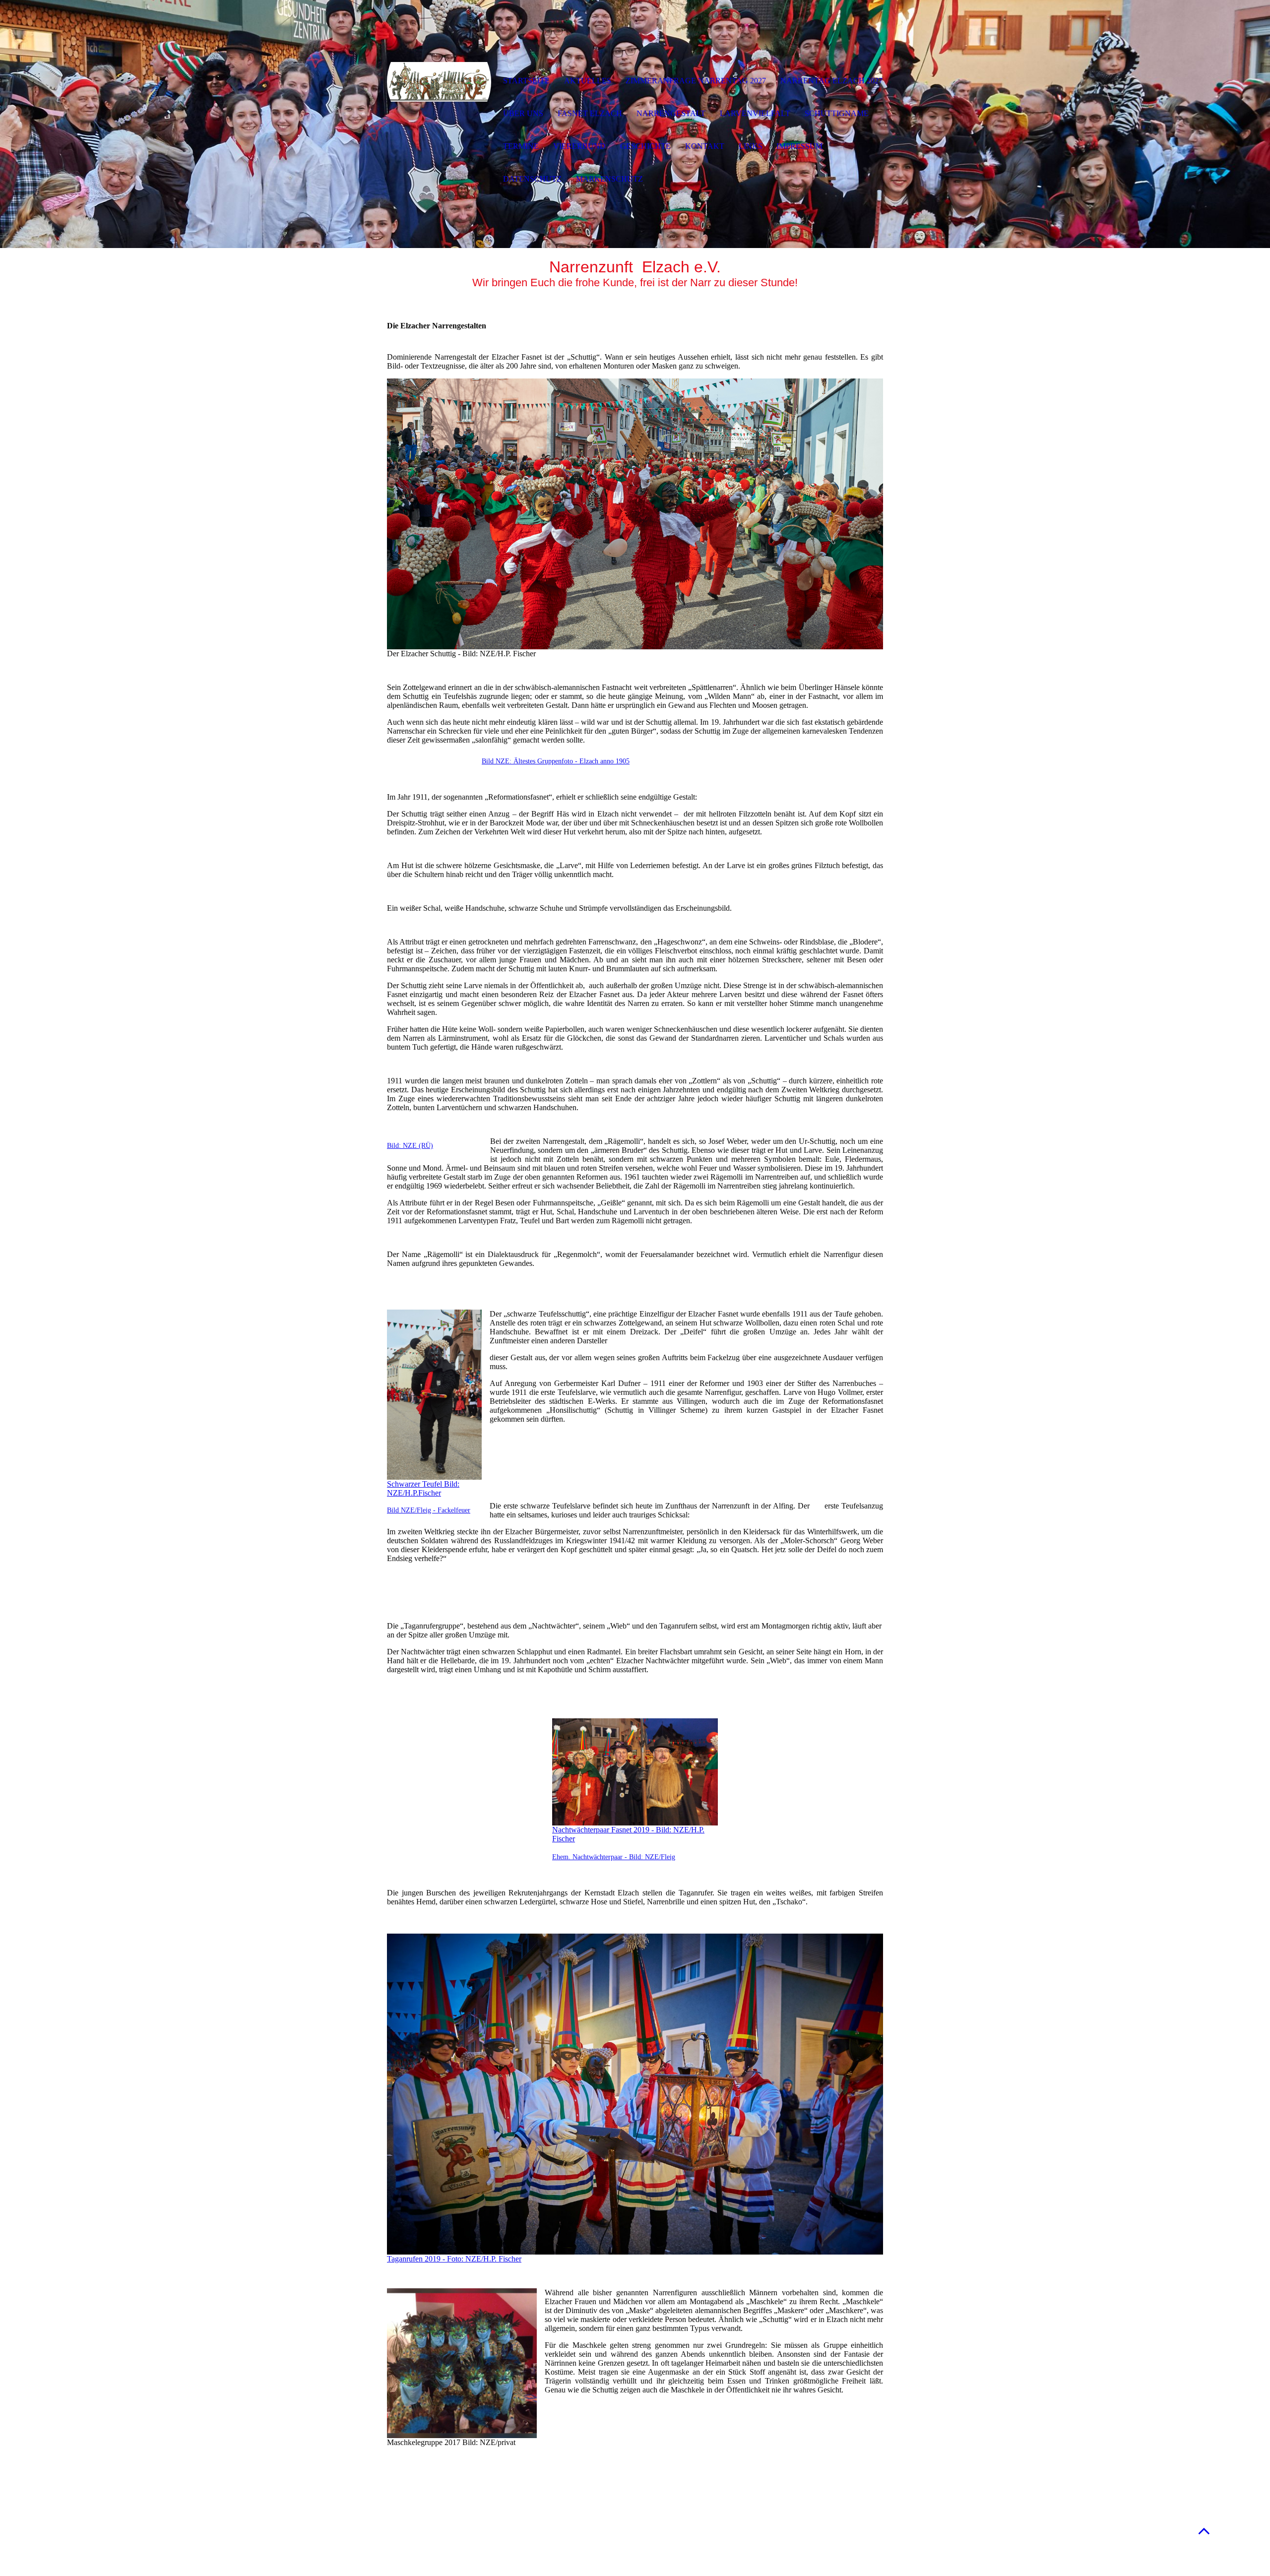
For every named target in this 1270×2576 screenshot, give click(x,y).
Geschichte (645, 146)
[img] (439, 82)
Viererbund (579, 146)
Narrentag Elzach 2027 (831, 81)
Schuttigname (837, 113)
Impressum (799, 146)
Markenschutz (609, 179)
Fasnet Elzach (590, 113)
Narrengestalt (671, 113)
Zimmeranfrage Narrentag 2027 (696, 81)
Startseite (526, 81)
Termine (521, 146)
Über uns (523, 113)
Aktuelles (588, 81)
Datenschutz (532, 179)
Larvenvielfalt (755, 113)
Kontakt (705, 146)
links (751, 146)
